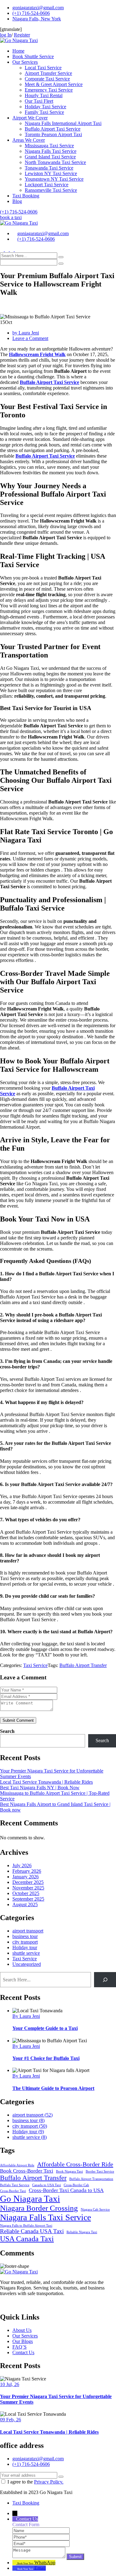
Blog (17, 201)
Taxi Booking (26, 196)
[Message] (39, 2556)
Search (7, 1731)
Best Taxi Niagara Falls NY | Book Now (40, 1788)
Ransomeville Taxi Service (51, 190)
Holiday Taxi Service (45, 107)
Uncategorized (27, 1964)
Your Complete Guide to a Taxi (45, 2028)
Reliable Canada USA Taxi (32, 2231)
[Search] (105, 1980)
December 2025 (28, 1882)
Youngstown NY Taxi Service (54, 179)
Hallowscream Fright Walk (37, 354)
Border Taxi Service (100, 2171)
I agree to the (35, 2482)
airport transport (28, 1931)
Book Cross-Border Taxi (27, 2171)
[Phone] (41, 2537)
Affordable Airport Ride (17, 2165)
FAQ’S (19, 2347)
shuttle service (26, 1953)
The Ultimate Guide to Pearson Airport (53, 2088)
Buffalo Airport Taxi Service (53, 129)
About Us (22, 2330)
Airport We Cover (30, 118)
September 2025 (28, 1899)
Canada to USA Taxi (47, 2185)
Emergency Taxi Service (49, 90)
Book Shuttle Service (33, 56)
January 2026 (26, 1877)
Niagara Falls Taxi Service (51, 151)
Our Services (25, 62)
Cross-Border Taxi (13, 2191)
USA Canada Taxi (27, 2239)
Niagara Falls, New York (37, 19)
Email (40, 2568)
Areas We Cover (29, 140)
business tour (25, 1936)
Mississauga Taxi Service (49, 146)
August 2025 (25, 1904)
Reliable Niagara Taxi (82, 2232)
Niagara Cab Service (95, 2210)
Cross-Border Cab (76, 2185)
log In (6, 35)
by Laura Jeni (26, 333)
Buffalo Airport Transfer (83, 1665)
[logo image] (19, 223)
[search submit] (61, 257)
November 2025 (28, 1888)
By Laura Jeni (26, 2016)
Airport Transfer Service (48, 73)
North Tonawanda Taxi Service (55, 162)
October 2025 (26, 1893)
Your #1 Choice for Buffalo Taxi (46, 2058)
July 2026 (22, 1865)
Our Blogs (23, 2341)
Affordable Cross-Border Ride (75, 2164)
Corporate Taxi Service (47, 79)
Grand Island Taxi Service (50, 157)
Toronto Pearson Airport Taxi (53, 134)
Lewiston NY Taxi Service (51, 173)
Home (18, 51)
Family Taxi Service (44, 112)
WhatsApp (45, 2563)
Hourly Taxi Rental (44, 95)
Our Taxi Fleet (39, 101)
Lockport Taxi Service (47, 185)
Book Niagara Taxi (69, 2171)
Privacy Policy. (49, 2482)
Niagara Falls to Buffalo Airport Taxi (26, 2226)
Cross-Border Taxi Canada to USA (66, 2190)
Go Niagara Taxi (30, 2199)
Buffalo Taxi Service (15, 2185)
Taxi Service (35, 1665)
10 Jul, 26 (10, 2384)
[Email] (41, 2543)
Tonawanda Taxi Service (49, 168)
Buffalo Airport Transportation (91, 2179)
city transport (25, 1942)
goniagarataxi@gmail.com (38, 8)
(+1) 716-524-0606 (31, 13)
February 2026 (27, 1871)
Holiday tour (25, 1947)
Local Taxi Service (43, 68)
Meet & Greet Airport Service (54, 84)
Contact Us (23, 2352)
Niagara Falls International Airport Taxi (63, 123)
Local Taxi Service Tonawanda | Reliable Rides (46, 1782)
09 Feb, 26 (11, 2420)
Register (22, 35)
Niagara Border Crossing (39, 2208)
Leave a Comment (30, 338)
